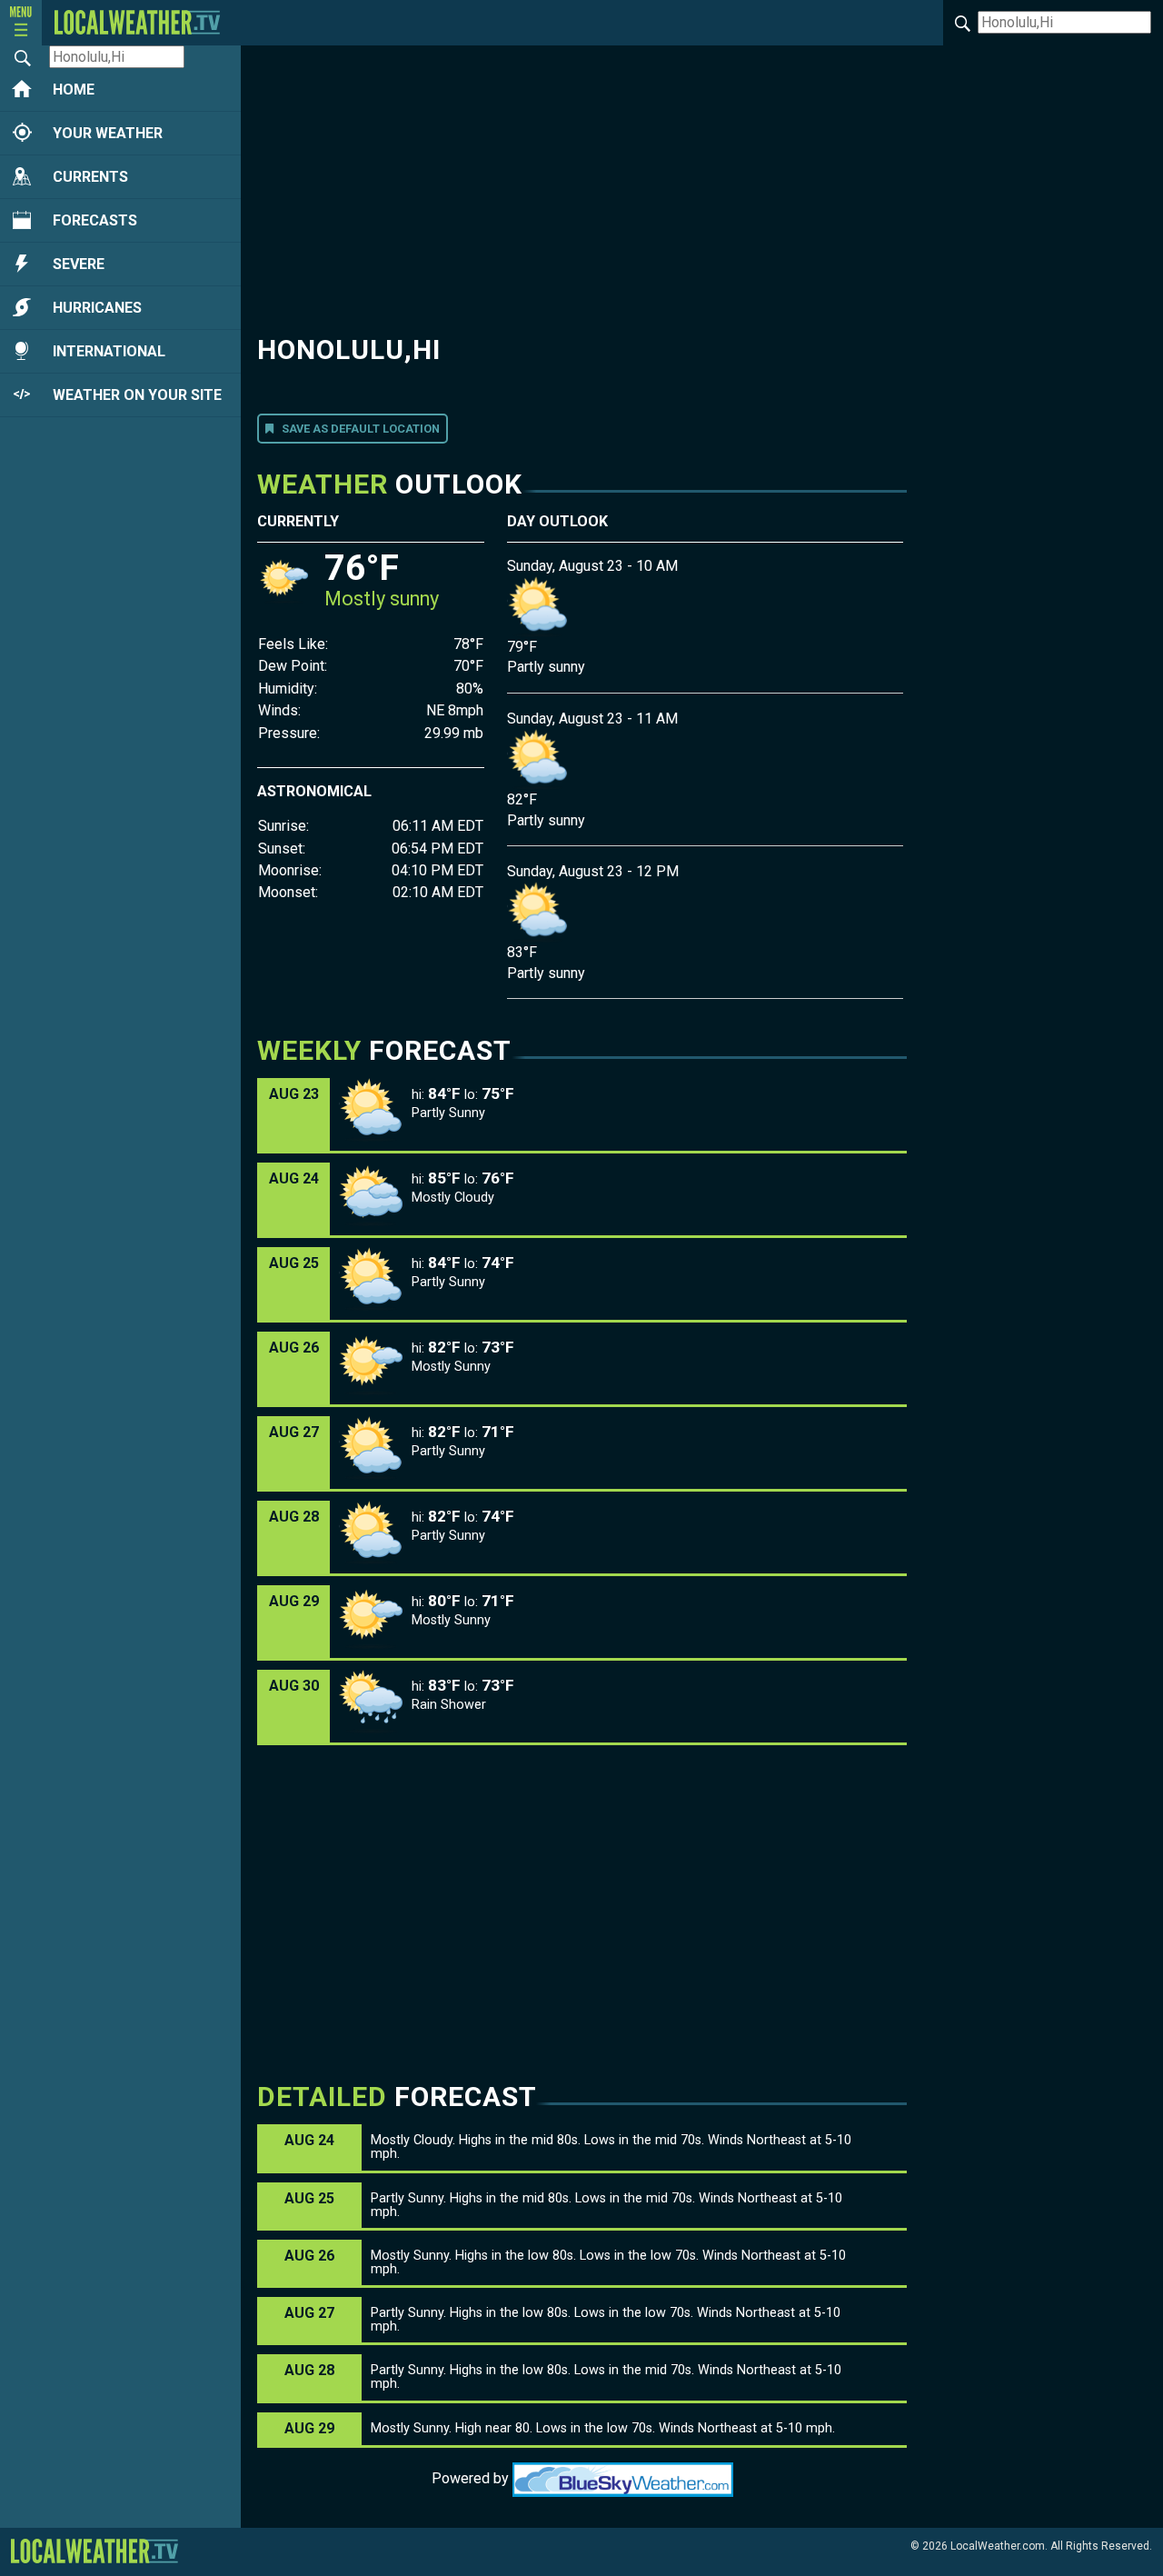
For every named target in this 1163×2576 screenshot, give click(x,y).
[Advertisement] (582, 189)
